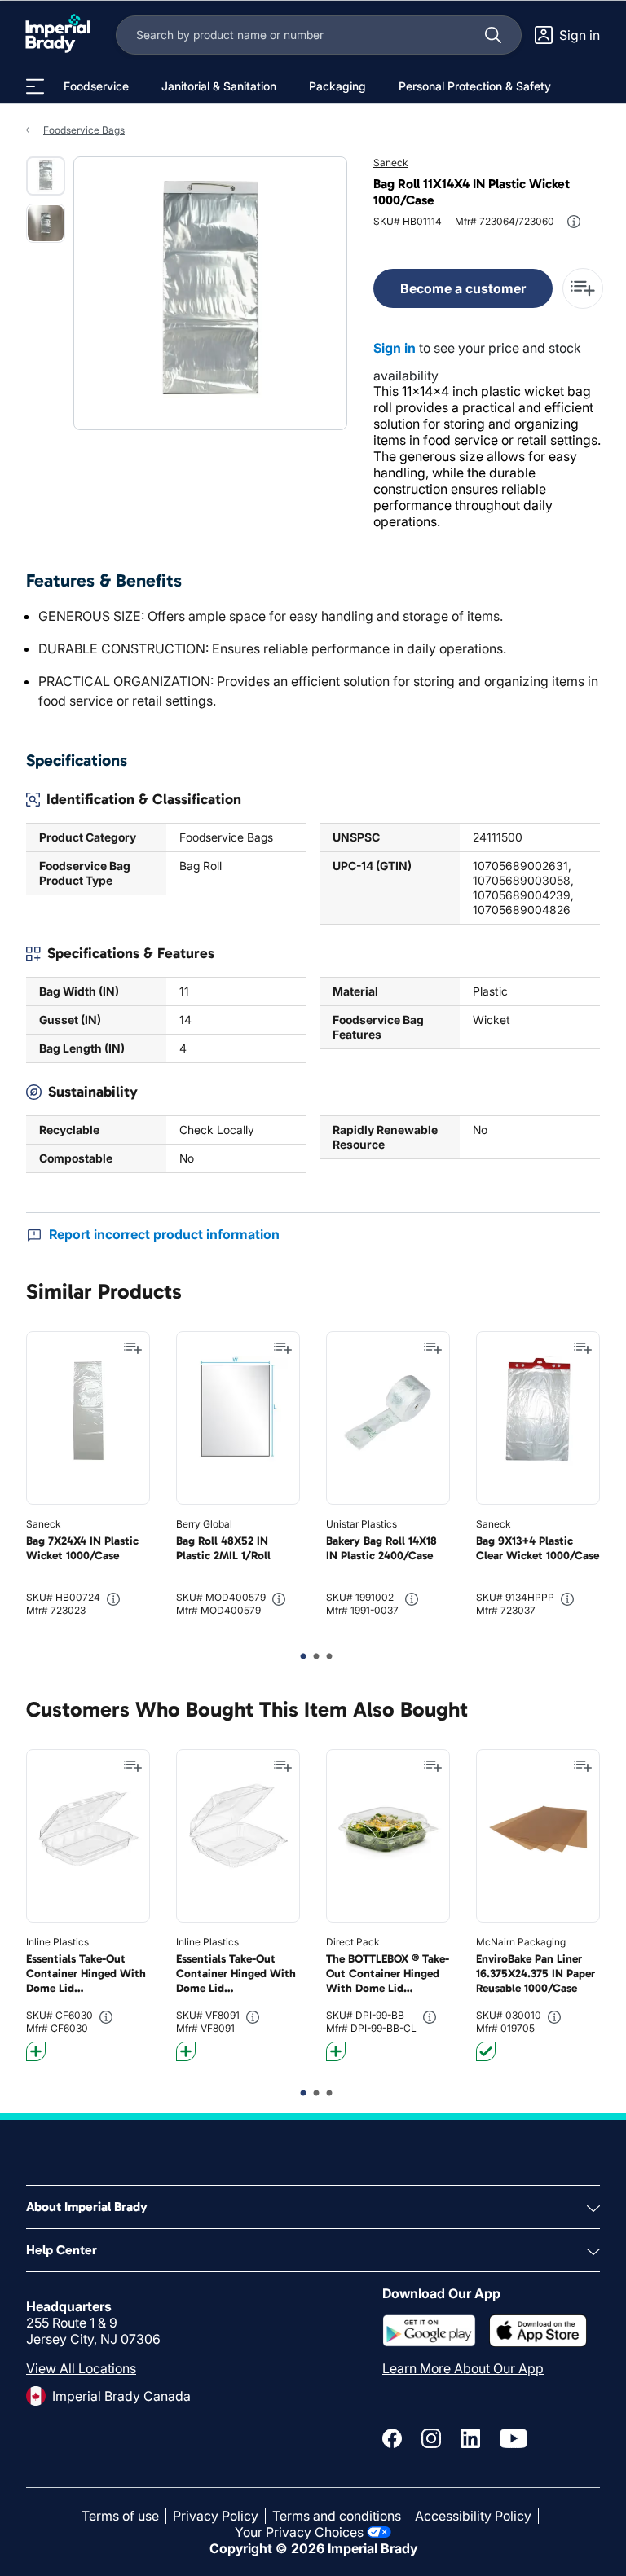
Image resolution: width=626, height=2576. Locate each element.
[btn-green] (486, 2051)
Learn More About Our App (463, 2368)
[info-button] (574, 222)
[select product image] (46, 176)
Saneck (390, 163)
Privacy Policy (216, 2516)
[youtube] (514, 2438)
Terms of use (120, 2516)
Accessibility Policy (473, 2516)
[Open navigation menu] (35, 86)
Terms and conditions (337, 2516)
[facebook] (392, 2438)
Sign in (395, 348)
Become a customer (463, 288)
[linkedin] (470, 2438)
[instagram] (431, 2438)
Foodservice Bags (84, 130)
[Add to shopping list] (133, 1348)
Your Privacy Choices (299, 2532)
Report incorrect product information (164, 1234)
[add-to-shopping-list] (583, 288)
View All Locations (81, 2368)
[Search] (493, 35)
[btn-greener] (36, 2051)
